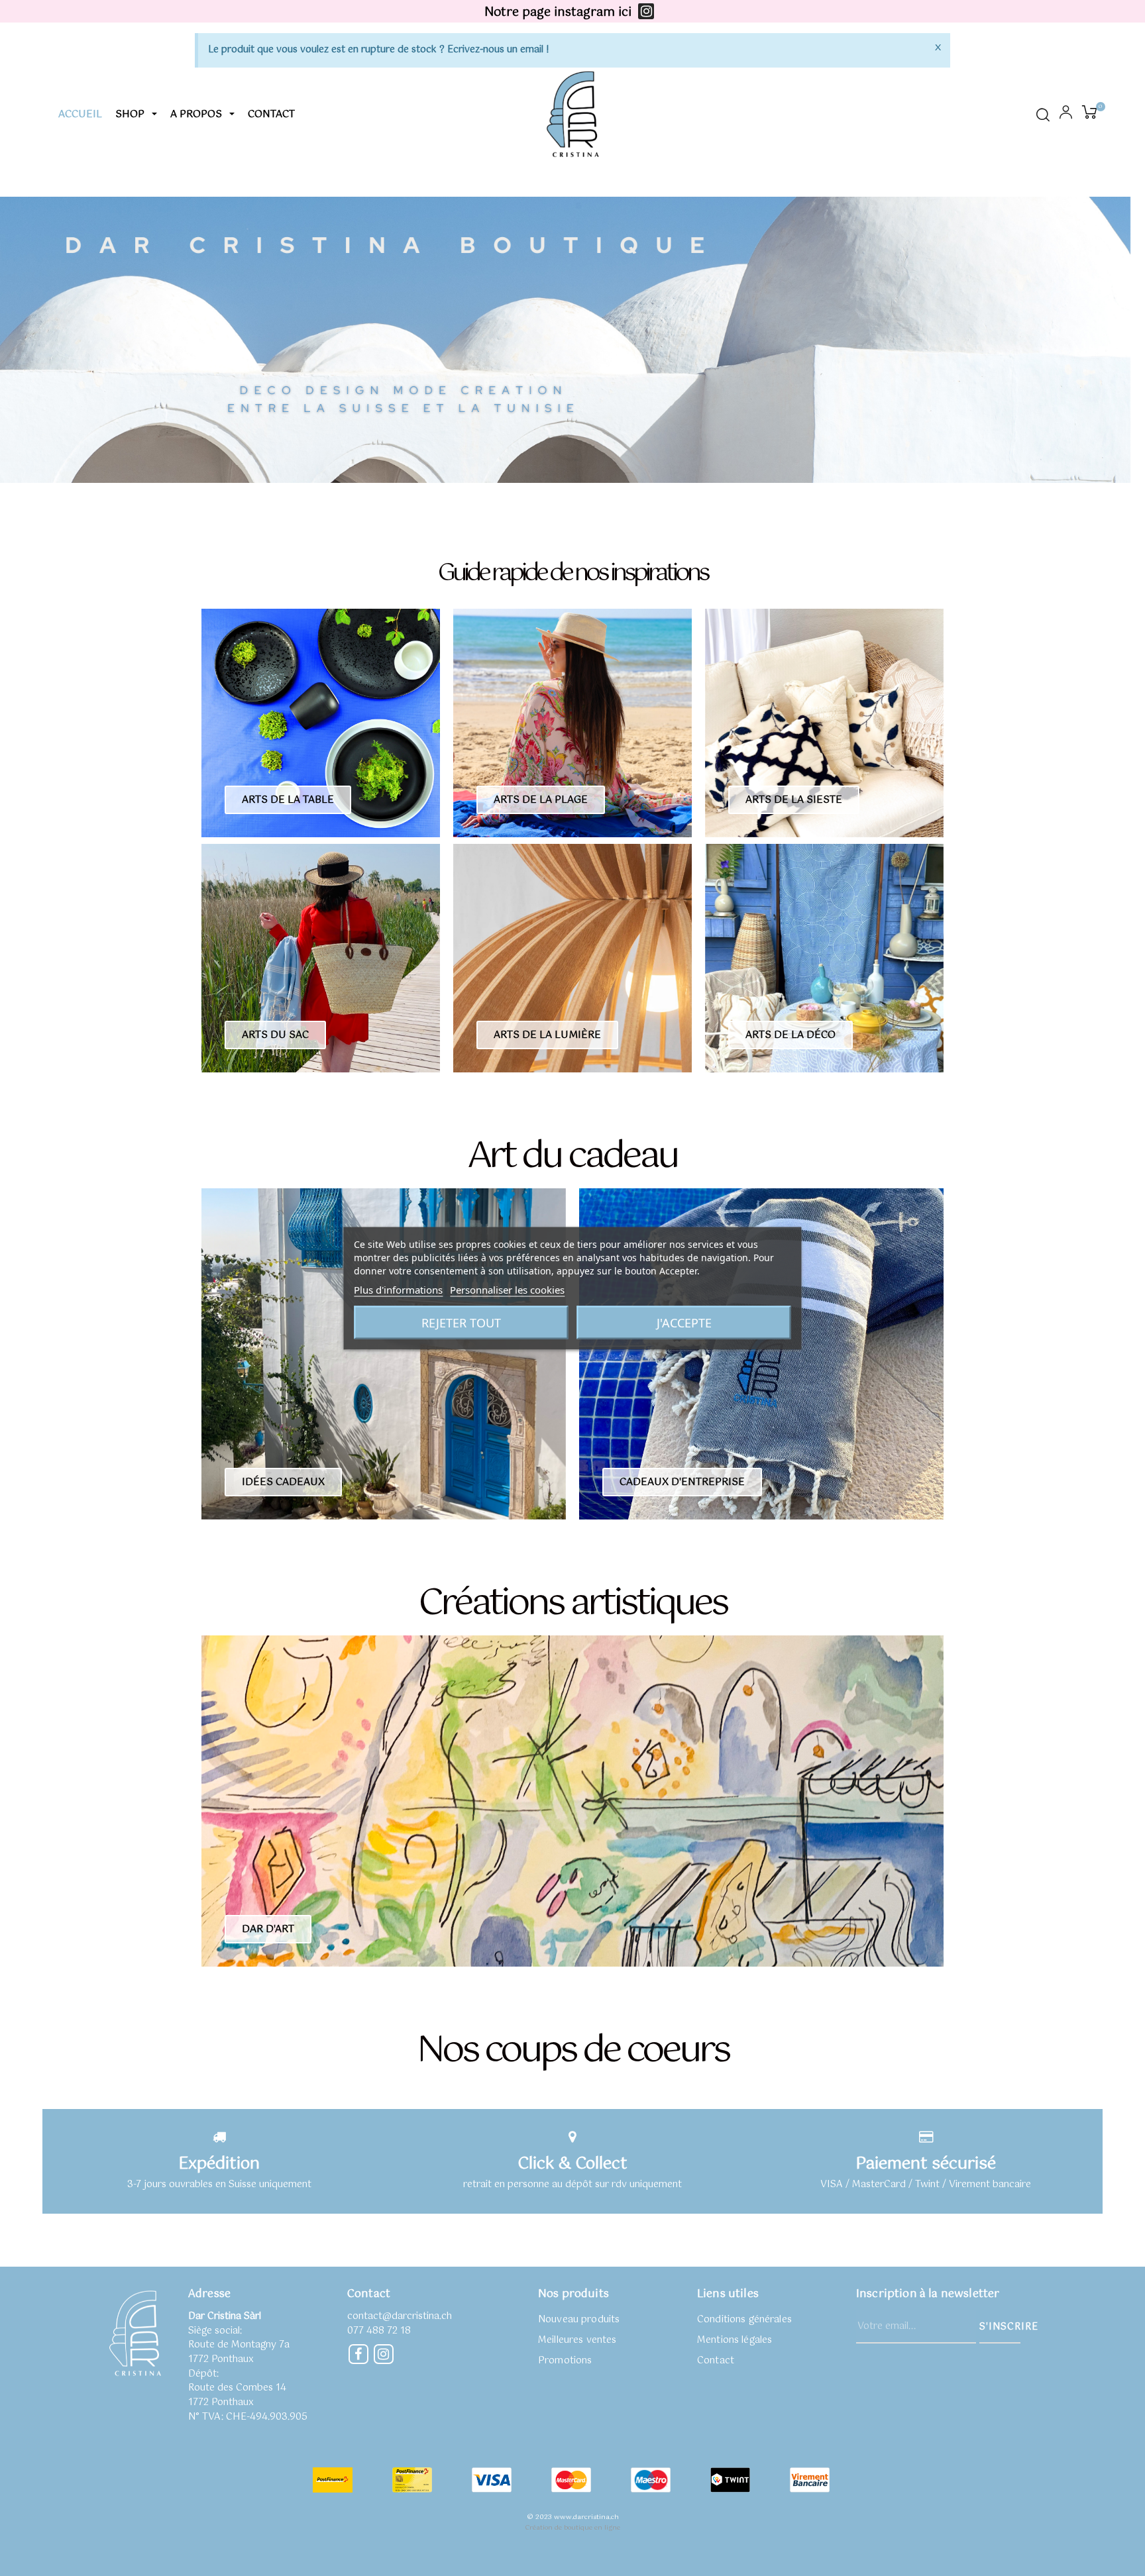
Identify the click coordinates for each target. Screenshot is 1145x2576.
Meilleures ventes (577, 2340)
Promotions (565, 2361)
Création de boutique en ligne (572, 2528)
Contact (716, 2361)
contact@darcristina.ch (400, 2316)
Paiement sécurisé (926, 2164)
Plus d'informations (398, 1289)
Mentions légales (735, 2340)
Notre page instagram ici (558, 13)
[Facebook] (358, 2354)
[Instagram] (646, 11)
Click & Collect (572, 2164)
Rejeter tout (461, 1322)
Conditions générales (744, 2320)
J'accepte (684, 1322)
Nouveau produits (579, 2320)
